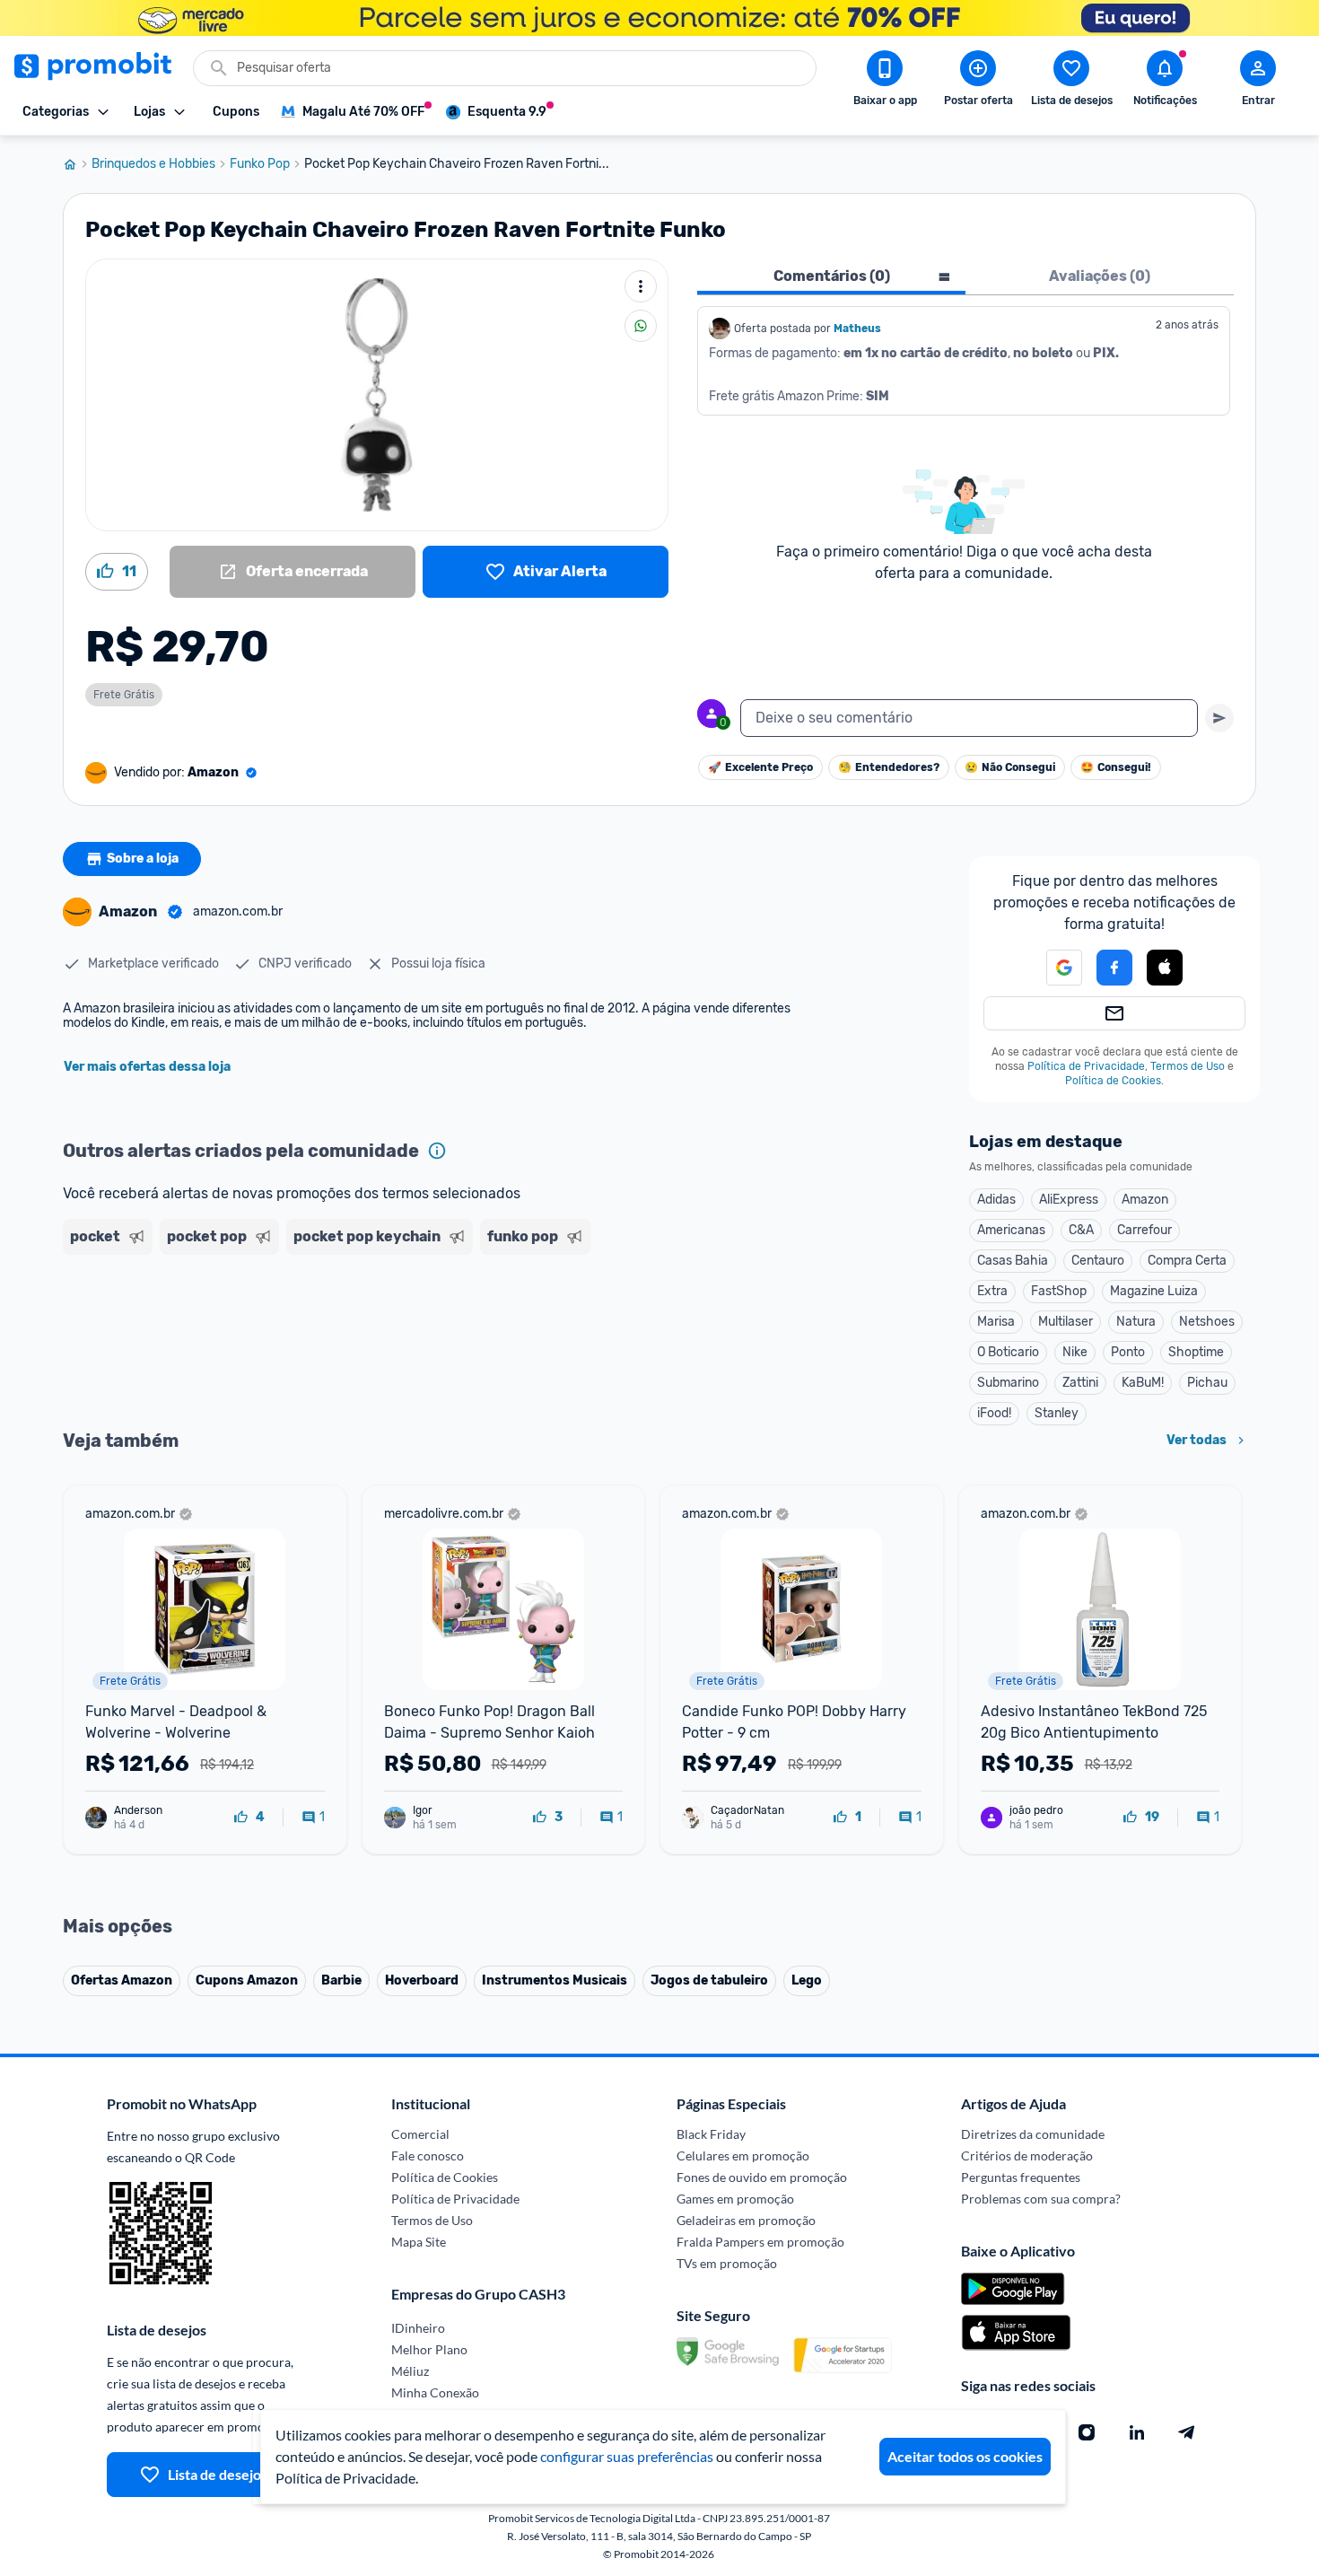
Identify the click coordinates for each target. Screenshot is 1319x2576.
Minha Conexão (435, 2392)
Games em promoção (735, 2199)
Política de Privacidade (1086, 1066)
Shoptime (1196, 1352)
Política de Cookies (1113, 1081)
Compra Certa (1187, 1261)
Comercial (420, 2134)
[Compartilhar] (641, 326)
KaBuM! (1143, 1383)
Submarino (1008, 1383)
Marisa (996, 1322)
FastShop (1059, 1291)
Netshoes (1207, 1322)
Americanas (1011, 1230)
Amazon (1145, 1200)
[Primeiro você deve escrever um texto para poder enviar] (1219, 718)
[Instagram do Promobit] (1087, 2432)
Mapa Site (419, 2242)
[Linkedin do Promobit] (1137, 2432)
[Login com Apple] (1165, 968)
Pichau (1207, 1383)
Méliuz (410, 2371)
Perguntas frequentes (1021, 2177)
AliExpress (1069, 1200)
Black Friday (711, 2134)
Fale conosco (428, 2155)
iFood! (994, 1413)
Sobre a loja (143, 859)
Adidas (996, 1200)
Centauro (1098, 1261)
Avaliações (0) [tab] (1100, 276)
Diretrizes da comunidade (1033, 2134)
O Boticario (1008, 1352)
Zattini (1080, 1383)
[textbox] (969, 718)
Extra (992, 1291)
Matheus (857, 329)
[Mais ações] (641, 286)
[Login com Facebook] (1114, 968)
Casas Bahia (1013, 1261)
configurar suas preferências (627, 2456)
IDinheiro (418, 2328)
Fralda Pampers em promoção (760, 2242)
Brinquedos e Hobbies (153, 164)
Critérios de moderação (1027, 2155)
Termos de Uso (1188, 1066)
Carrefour (1144, 1230)
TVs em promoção (727, 2263)
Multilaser (1066, 1322)
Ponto (1128, 1352)
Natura (1136, 1322)
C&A (1081, 1230)
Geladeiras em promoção (746, 2220)
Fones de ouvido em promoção (762, 2177)
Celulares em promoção (743, 2155)
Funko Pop (260, 164)
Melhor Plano (429, 2349)
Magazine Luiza (1154, 1291)
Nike (1075, 1352)
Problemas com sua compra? (1041, 2199)
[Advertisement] (407, 1331)
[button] (1053, 968)
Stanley (1057, 1413)
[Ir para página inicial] (77, 164)
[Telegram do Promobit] (1187, 2432)
